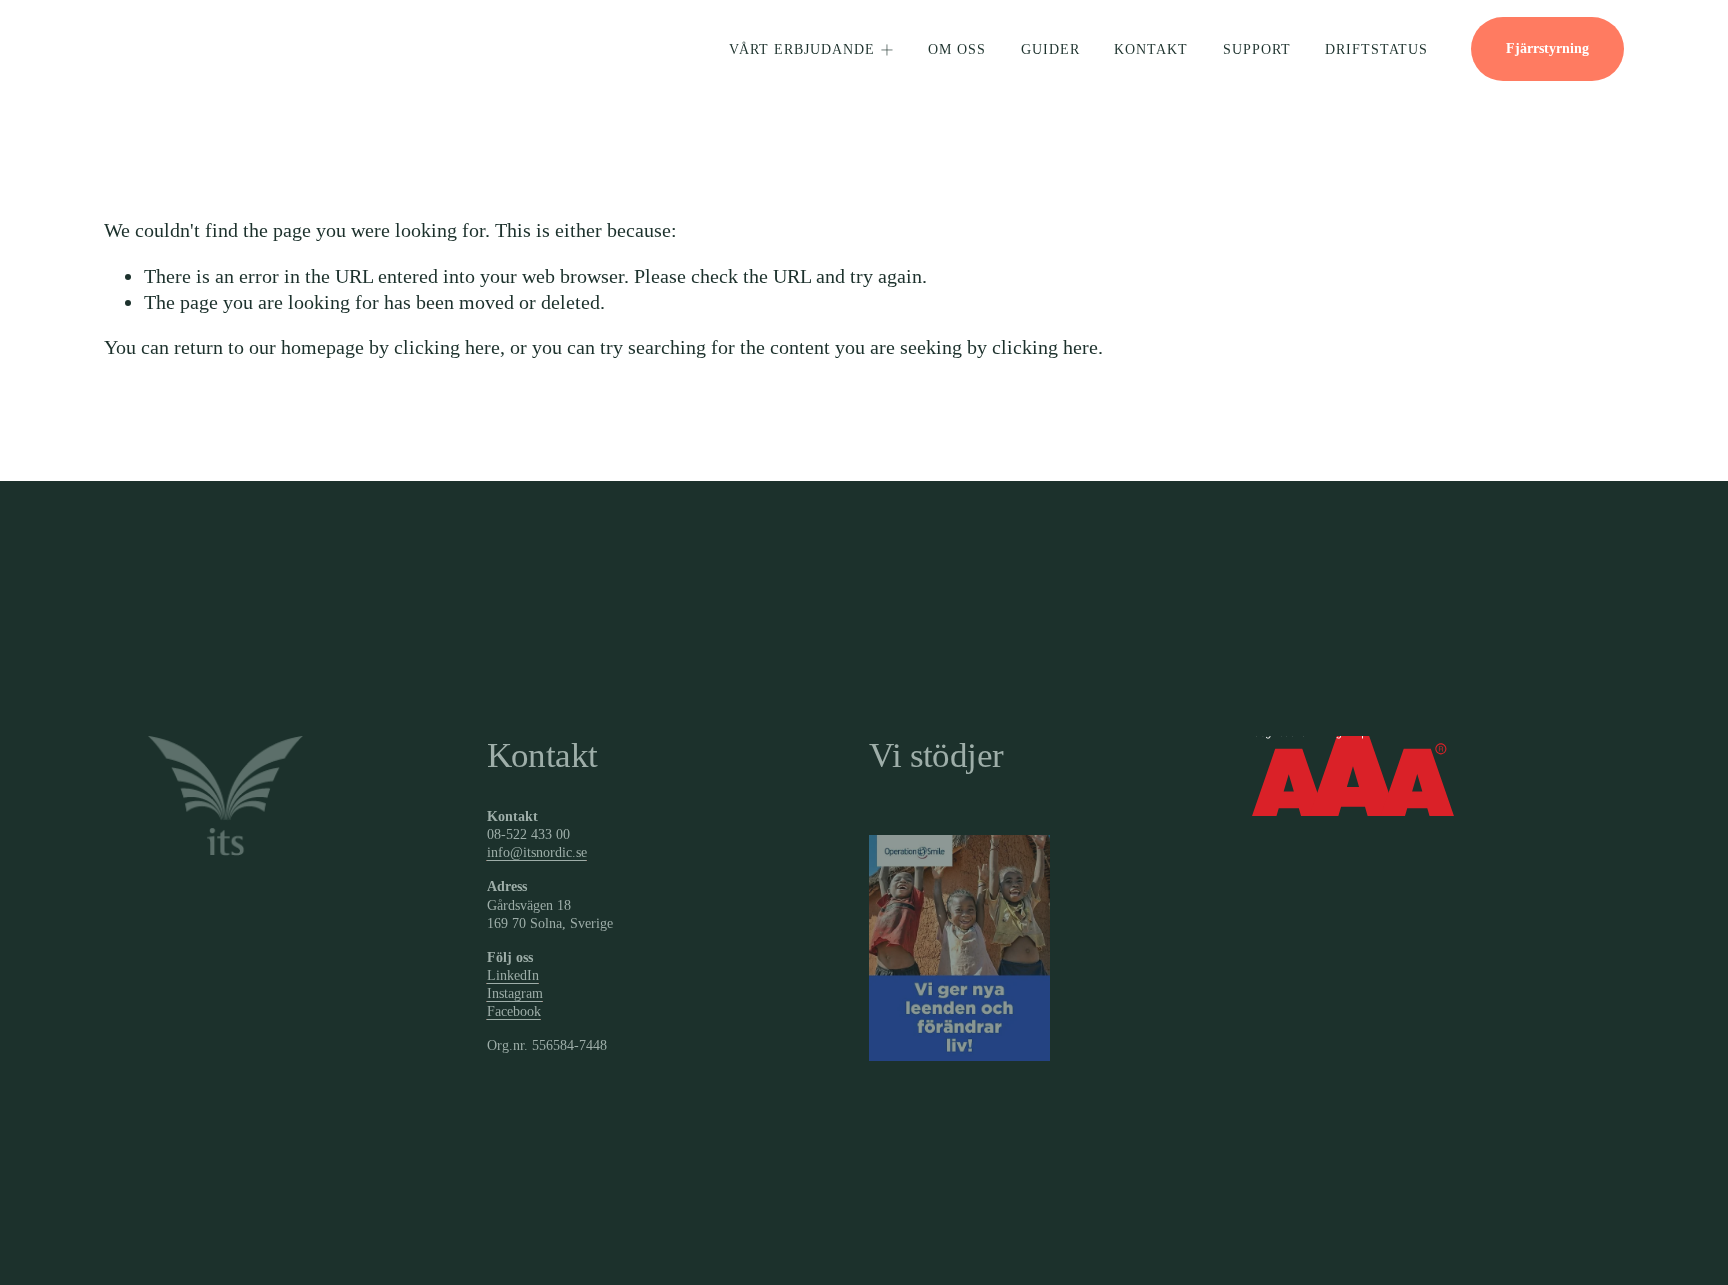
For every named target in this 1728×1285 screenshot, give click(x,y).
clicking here (447, 347)
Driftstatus (1376, 49)
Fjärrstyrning (1547, 48)
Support (1257, 49)
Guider (1050, 49)
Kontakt (1151, 49)
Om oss (957, 49)
